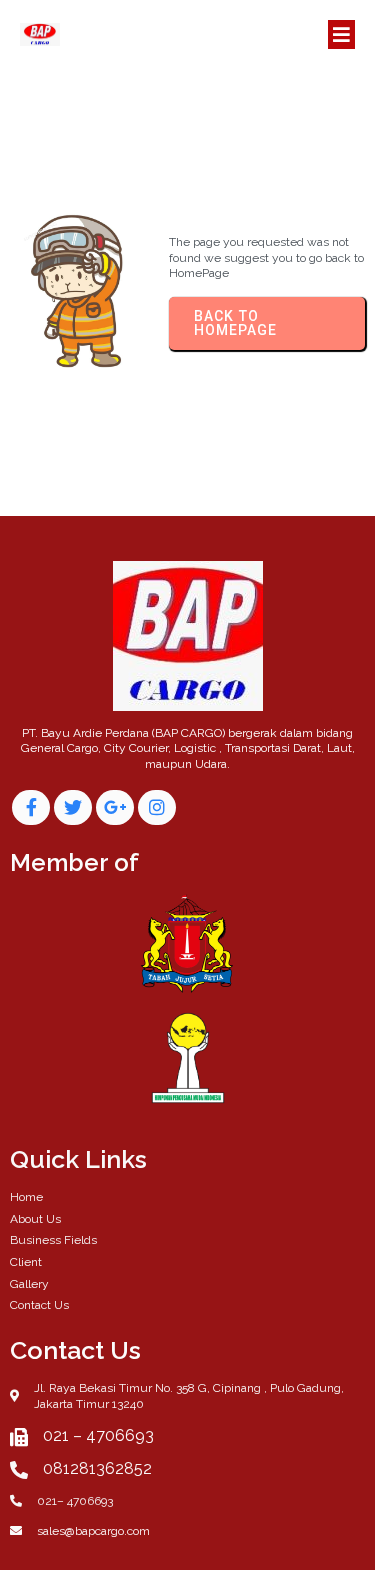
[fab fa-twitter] (73, 807)
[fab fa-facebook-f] (31, 807)
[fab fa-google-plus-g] (115, 807)
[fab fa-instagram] (157, 807)
